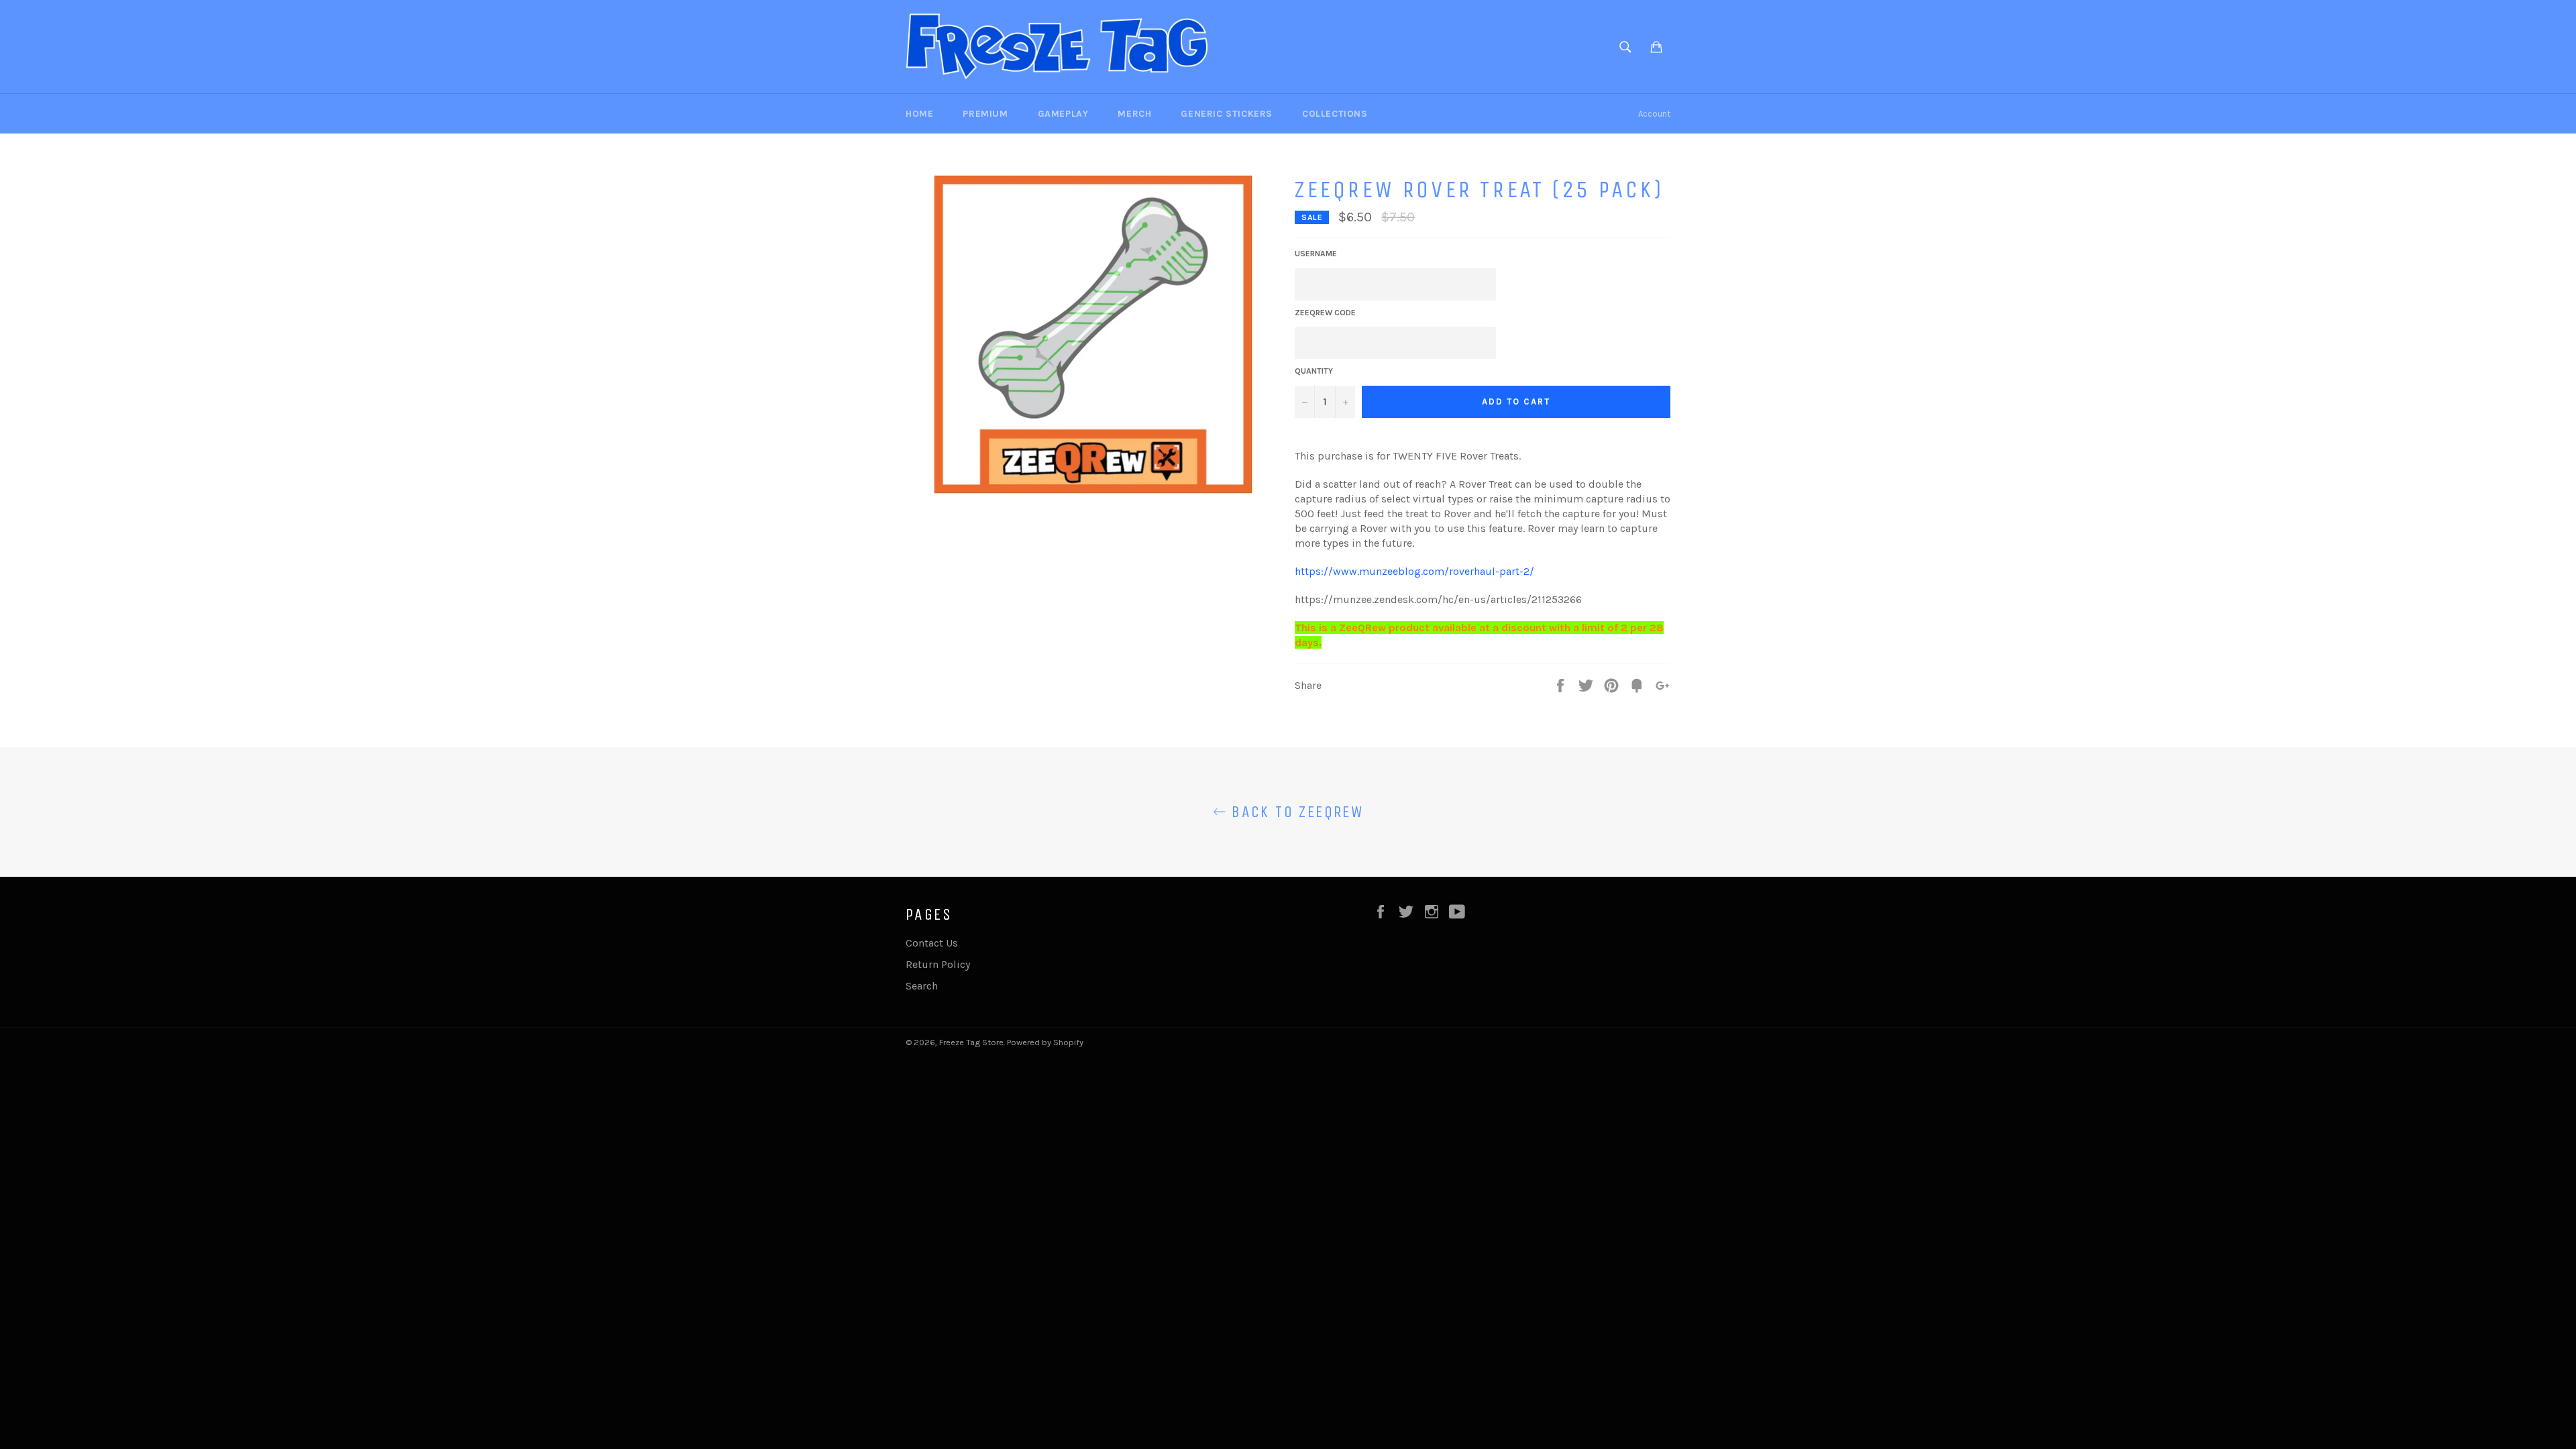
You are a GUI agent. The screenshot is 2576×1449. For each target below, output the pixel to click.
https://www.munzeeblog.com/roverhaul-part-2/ (1414, 571)
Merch (1134, 114)
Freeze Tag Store (971, 1042)
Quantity (1314, 371)
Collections (1335, 114)
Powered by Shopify (1045, 1042)
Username (1316, 254)
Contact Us (932, 943)
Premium (985, 114)
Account (1654, 114)
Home (919, 114)
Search (922, 986)
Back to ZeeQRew (1295, 812)
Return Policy (938, 964)
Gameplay (1063, 114)
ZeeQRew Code (1325, 313)
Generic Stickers (1227, 114)
